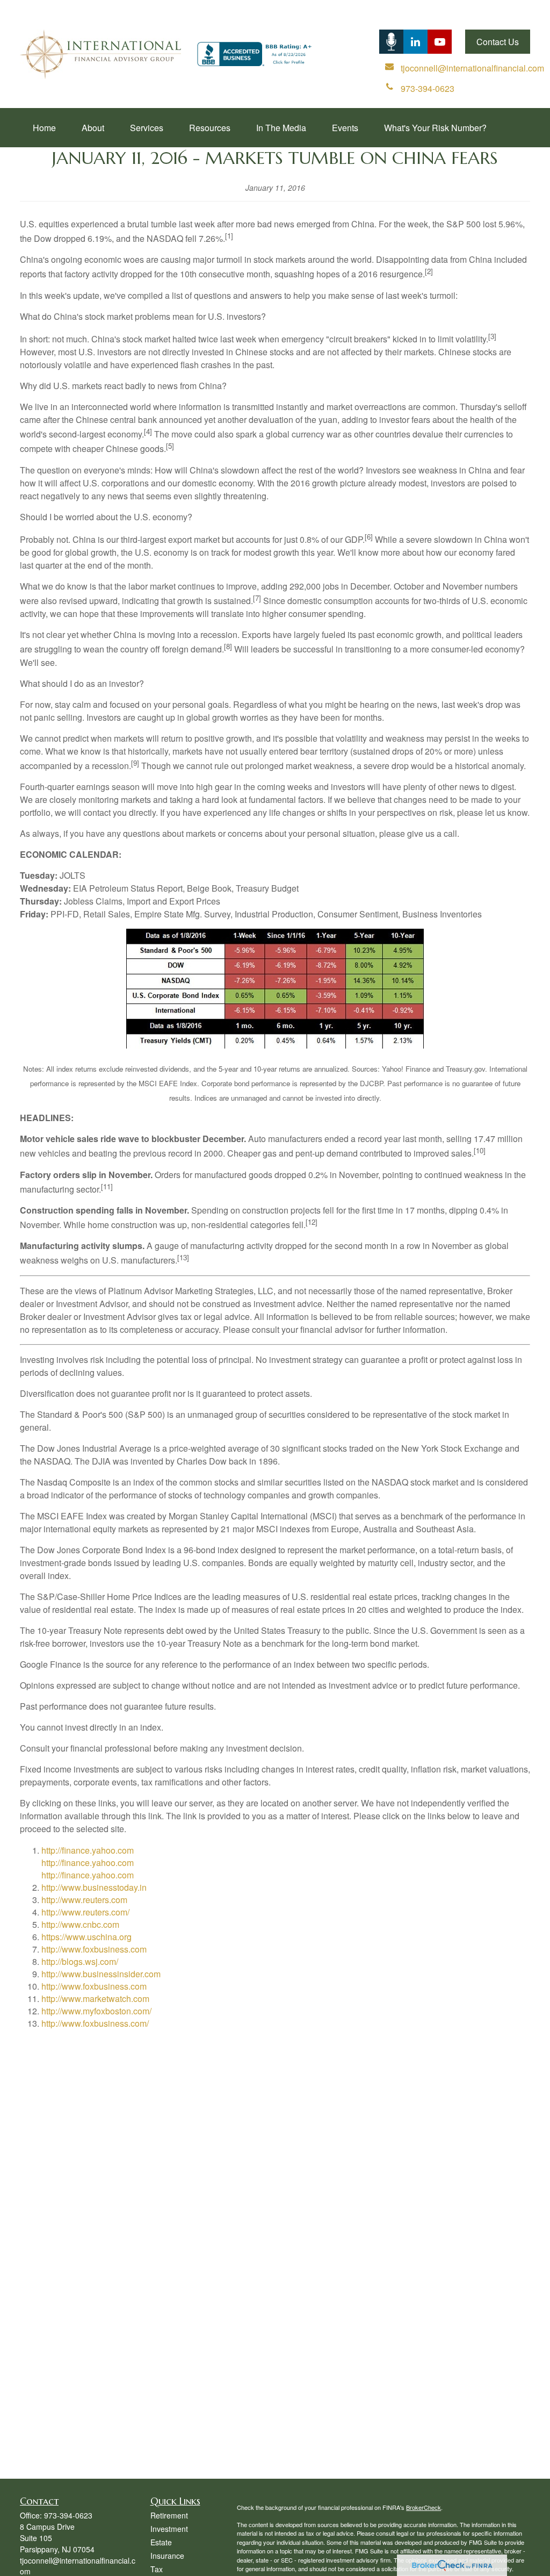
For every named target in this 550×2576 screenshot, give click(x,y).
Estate (161, 2542)
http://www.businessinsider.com (101, 1974)
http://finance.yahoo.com (88, 1850)
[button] (44, 128)
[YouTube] (440, 42)
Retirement (169, 2515)
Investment (169, 2529)
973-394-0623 (68, 2515)
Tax (157, 2569)
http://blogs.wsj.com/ (80, 1961)
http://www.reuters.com (84, 1900)
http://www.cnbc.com (80, 1924)
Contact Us (498, 42)
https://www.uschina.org (86, 1937)
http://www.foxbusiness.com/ (95, 2023)
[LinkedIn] (391, 42)
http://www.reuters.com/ (85, 1912)
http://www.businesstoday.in (94, 1887)
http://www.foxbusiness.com (94, 1949)
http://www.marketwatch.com (95, 1999)
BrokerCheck (424, 2507)
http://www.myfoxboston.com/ (96, 2011)
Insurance (167, 2556)
